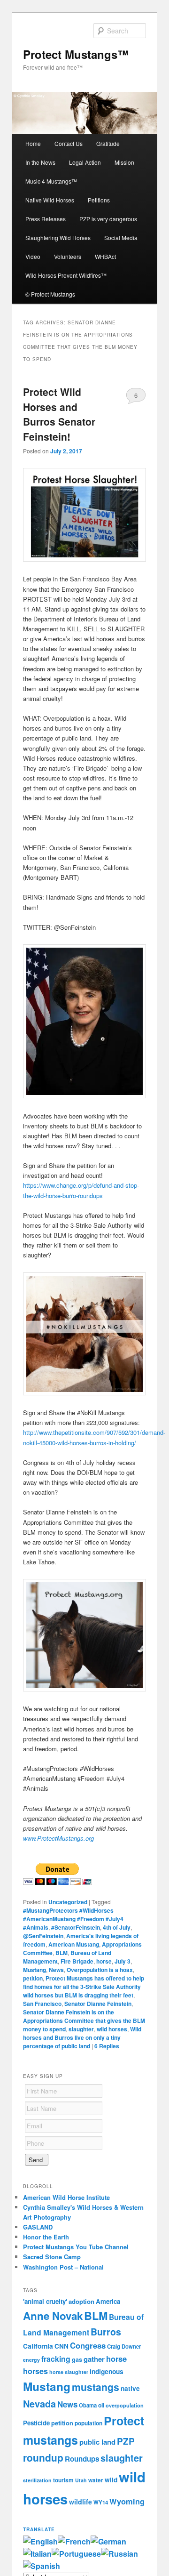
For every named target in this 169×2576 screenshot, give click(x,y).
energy (31, 2360)
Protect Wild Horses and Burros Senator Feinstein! (59, 414)
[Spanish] (42, 2566)
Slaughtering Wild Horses (58, 237)
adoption (81, 2301)
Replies (107, 2046)
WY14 (101, 2502)
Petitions (99, 200)
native (130, 2388)
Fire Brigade (77, 1961)
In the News (40, 162)
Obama (88, 2405)
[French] (74, 2541)
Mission (124, 162)
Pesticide (36, 2423)
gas (77, 2359)
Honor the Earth (46, 2237)
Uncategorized (68, 1902)
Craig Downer (124, 2346)
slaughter (81, 2029)
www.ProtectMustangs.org (58, 1838)
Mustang (35, 1970)
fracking (56, 2359)
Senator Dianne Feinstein (98, 2004)
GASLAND (38, 2227)
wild (111, 2480)
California (38, 2346)
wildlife (81, 2502)
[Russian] (119, 2554)
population (88, 2423)
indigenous (107, 2371)
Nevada (39, 2404)
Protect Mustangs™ (76, 54)
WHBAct (105, 256)
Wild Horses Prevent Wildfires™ (66, 275)
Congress (88, 2345)
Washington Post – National (63, 2267)
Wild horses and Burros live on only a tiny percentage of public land (82, 2037)
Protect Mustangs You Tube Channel (76, 2247)
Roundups (82, 2459)
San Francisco (42, 2004)
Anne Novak (53, 2316)
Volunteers (68, 256)
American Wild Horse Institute (66, 2197)
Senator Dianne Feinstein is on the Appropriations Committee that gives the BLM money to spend (84, 2021)
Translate (39, 2529)
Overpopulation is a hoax (100, 1970)
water (96, 2480)
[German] (108, 2541)
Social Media (121, 237)
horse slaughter (69, 2372)
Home (33, 143)
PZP (126, 2441)
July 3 (123, 1961)
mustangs (96, 2387)
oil (101, 2405)
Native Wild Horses (50, 200)
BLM (61, 1953)
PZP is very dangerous (108, 219)
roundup (43, 2457)
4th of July (117, 1927)
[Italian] (37, 2554)
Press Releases (46, 219)
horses (35, 2371)
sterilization (37, 2480)
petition (33, 1978)
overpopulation (125, 2405)
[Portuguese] (76, 2554)
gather (94, 2359)
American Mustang (74, 1944)
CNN (61, 2346)
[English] (40, 2541)
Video (33, 256)
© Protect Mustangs (50, 294)
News (56, 1970)
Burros (106, 2332)
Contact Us (69, 143)
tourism (63, 2480)
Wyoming (127, 2501)
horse (104, 1961)
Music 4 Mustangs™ (51, 181)
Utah (81, 2480)
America (108, 2301)
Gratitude (108, 143)
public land (97, 2442)
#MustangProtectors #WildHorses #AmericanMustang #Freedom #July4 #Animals (73, 1919)
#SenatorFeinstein (76, 1927)
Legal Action (85, 162)
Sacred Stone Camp (52, 2257)
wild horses (112, 2029)
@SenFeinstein (43, 1936)
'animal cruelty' (45, 2301)
